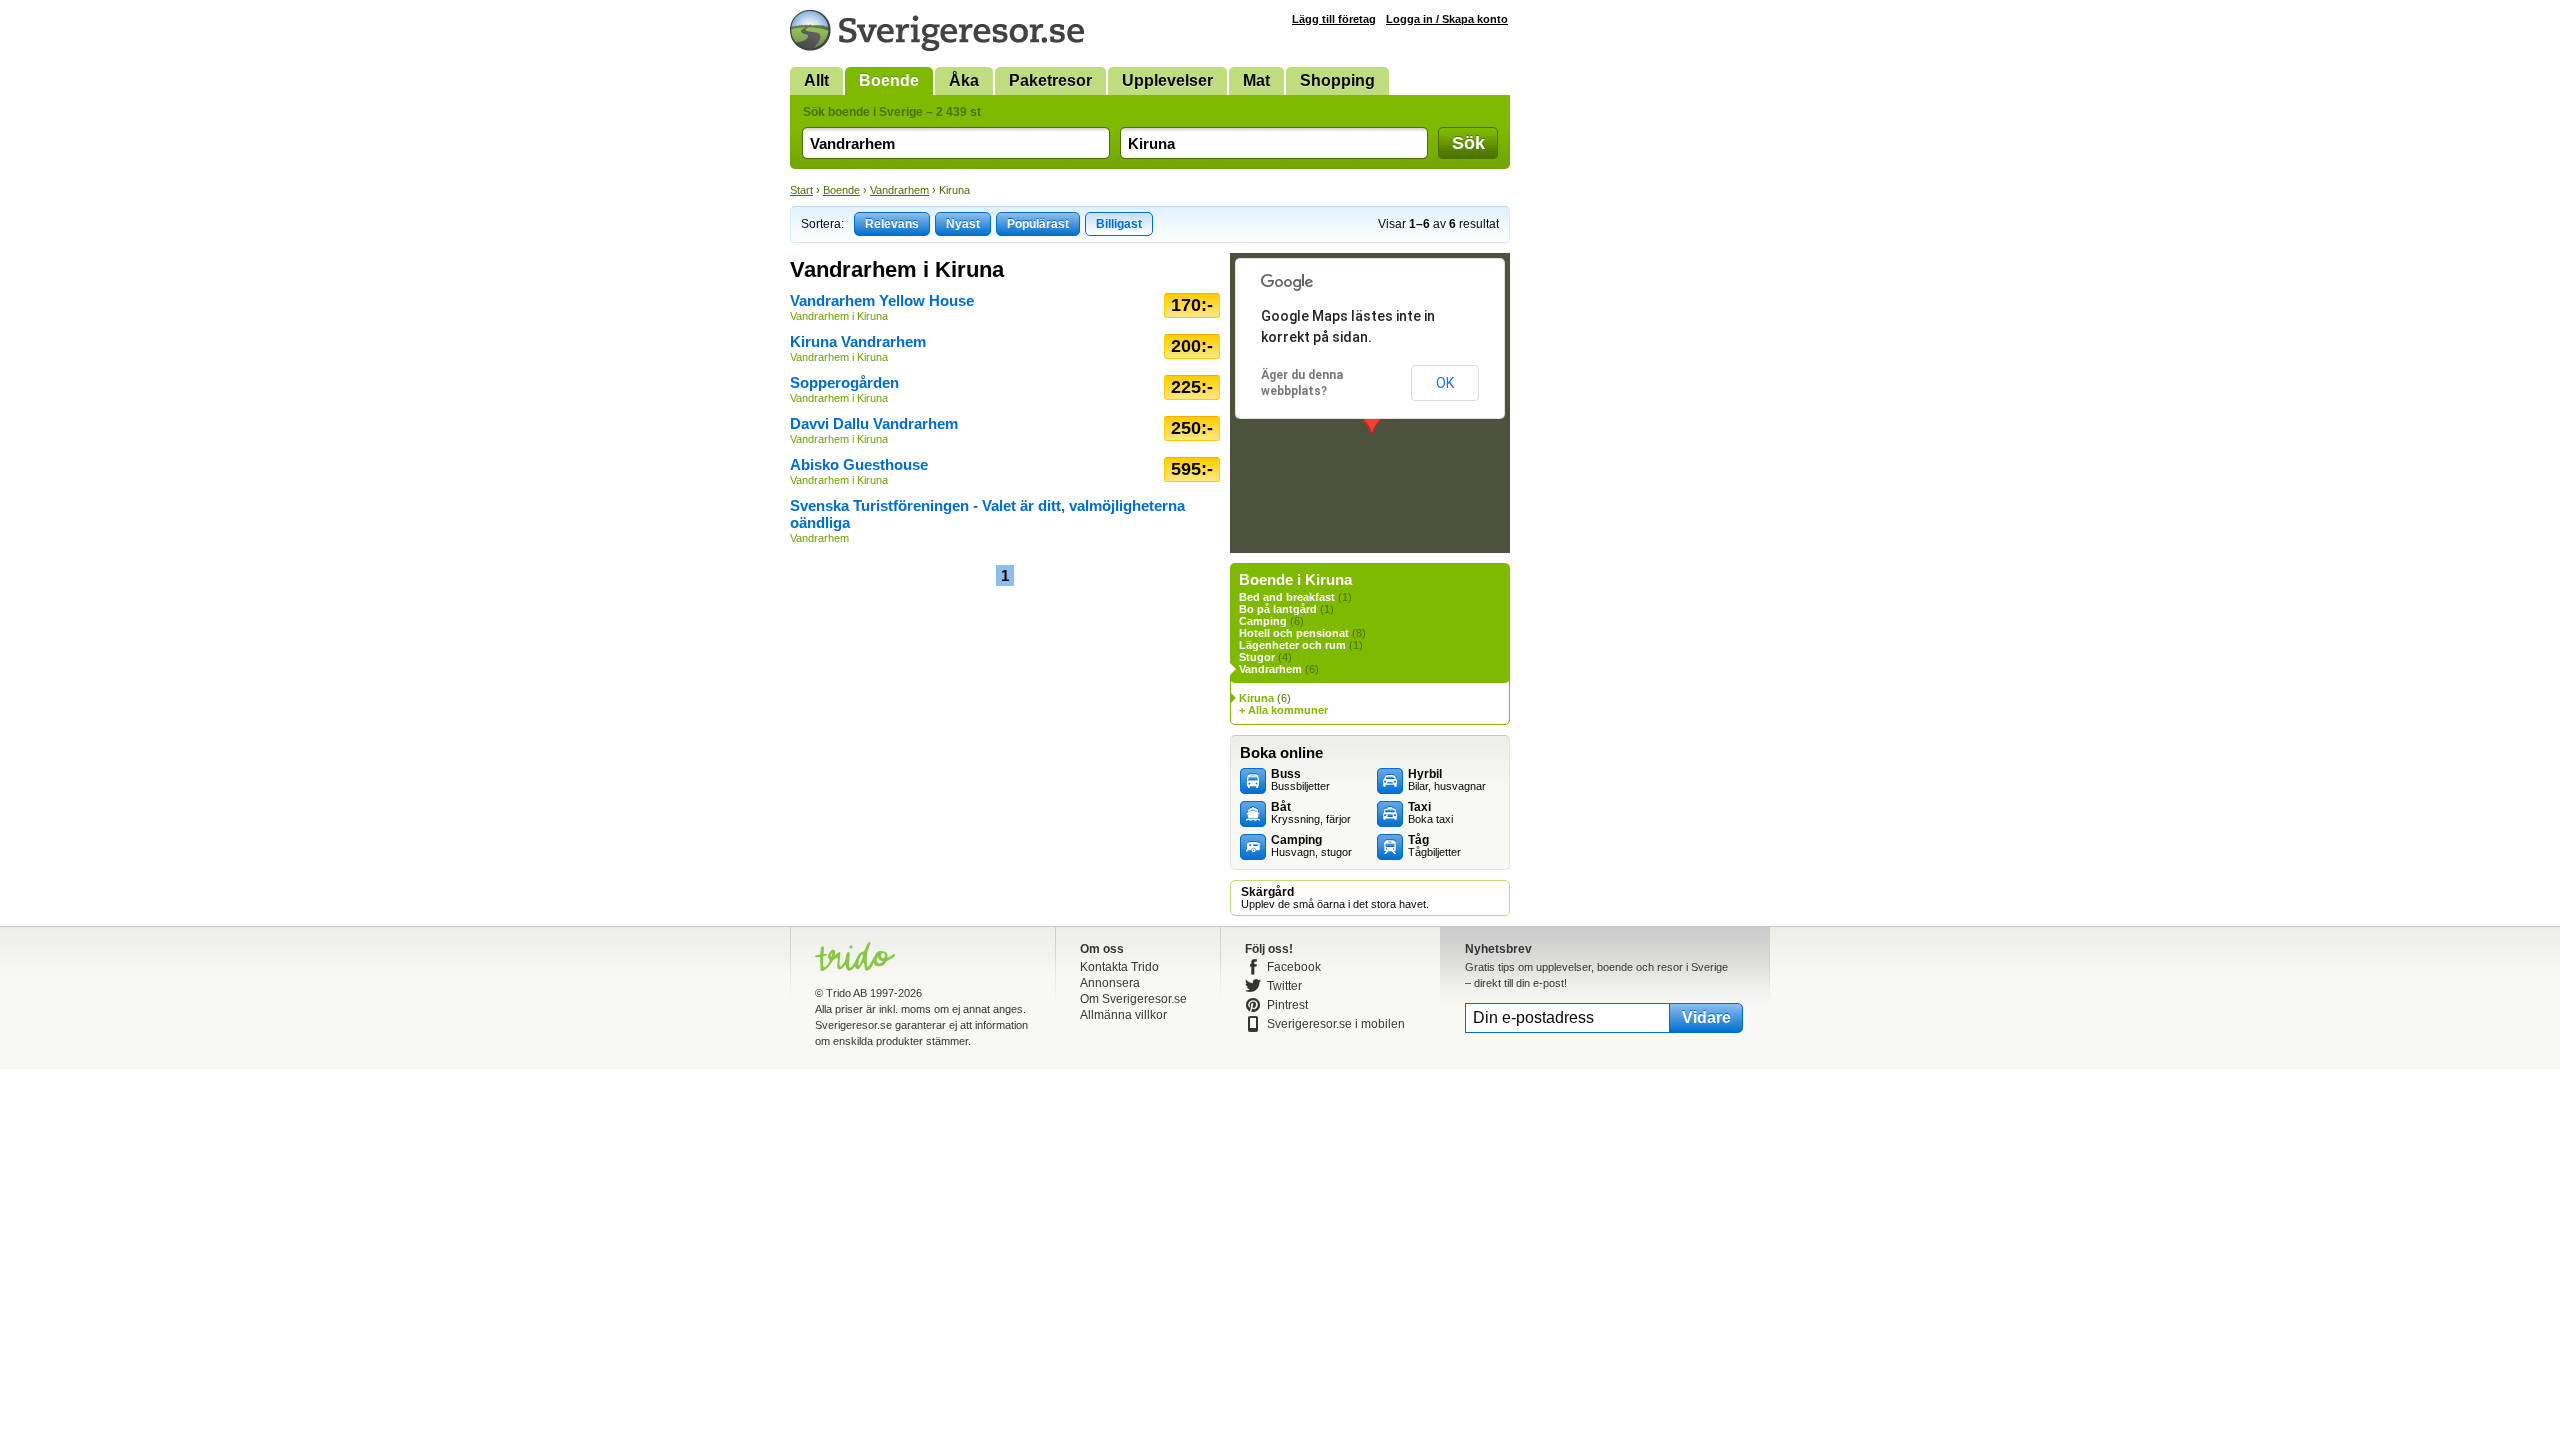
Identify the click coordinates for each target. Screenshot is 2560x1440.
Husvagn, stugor (1311, 846)
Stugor (1257, 657)
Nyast (963, 224)
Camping (1263, 621)
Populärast (1038, 224)
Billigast (1119, 224)
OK (1445, 383)
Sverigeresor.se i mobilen (1336, 1024)
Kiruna (1256, 698)
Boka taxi (1430, 813)
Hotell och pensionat (1294, 633)
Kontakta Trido (1119, 967)
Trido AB (846, 993)
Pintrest (1287, 1005)
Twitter (1284, 986)
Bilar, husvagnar (1447, 780)
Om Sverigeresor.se (1133, 999)
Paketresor (1050, 80)
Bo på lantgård (1278, 609)
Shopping (1337, 80)
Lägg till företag (1334, 19)
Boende (889, 80)
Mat (1256, 80)
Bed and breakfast (1287, 597)
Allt (816, 80)
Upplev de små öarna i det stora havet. (1335, 898)
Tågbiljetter (1434, 846)
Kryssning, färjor (1311, 813)
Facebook (1294, 967)
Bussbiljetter (1300, 780)
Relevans (892, 224)
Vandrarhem (899, 190)
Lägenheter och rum (1292, 645)
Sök (1468, 143)
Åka (964, 80)
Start (801, 190)
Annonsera (1110, 983)
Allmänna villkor (1123, 1015)
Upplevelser (1167, 80)
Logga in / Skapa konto (1447, 19)
